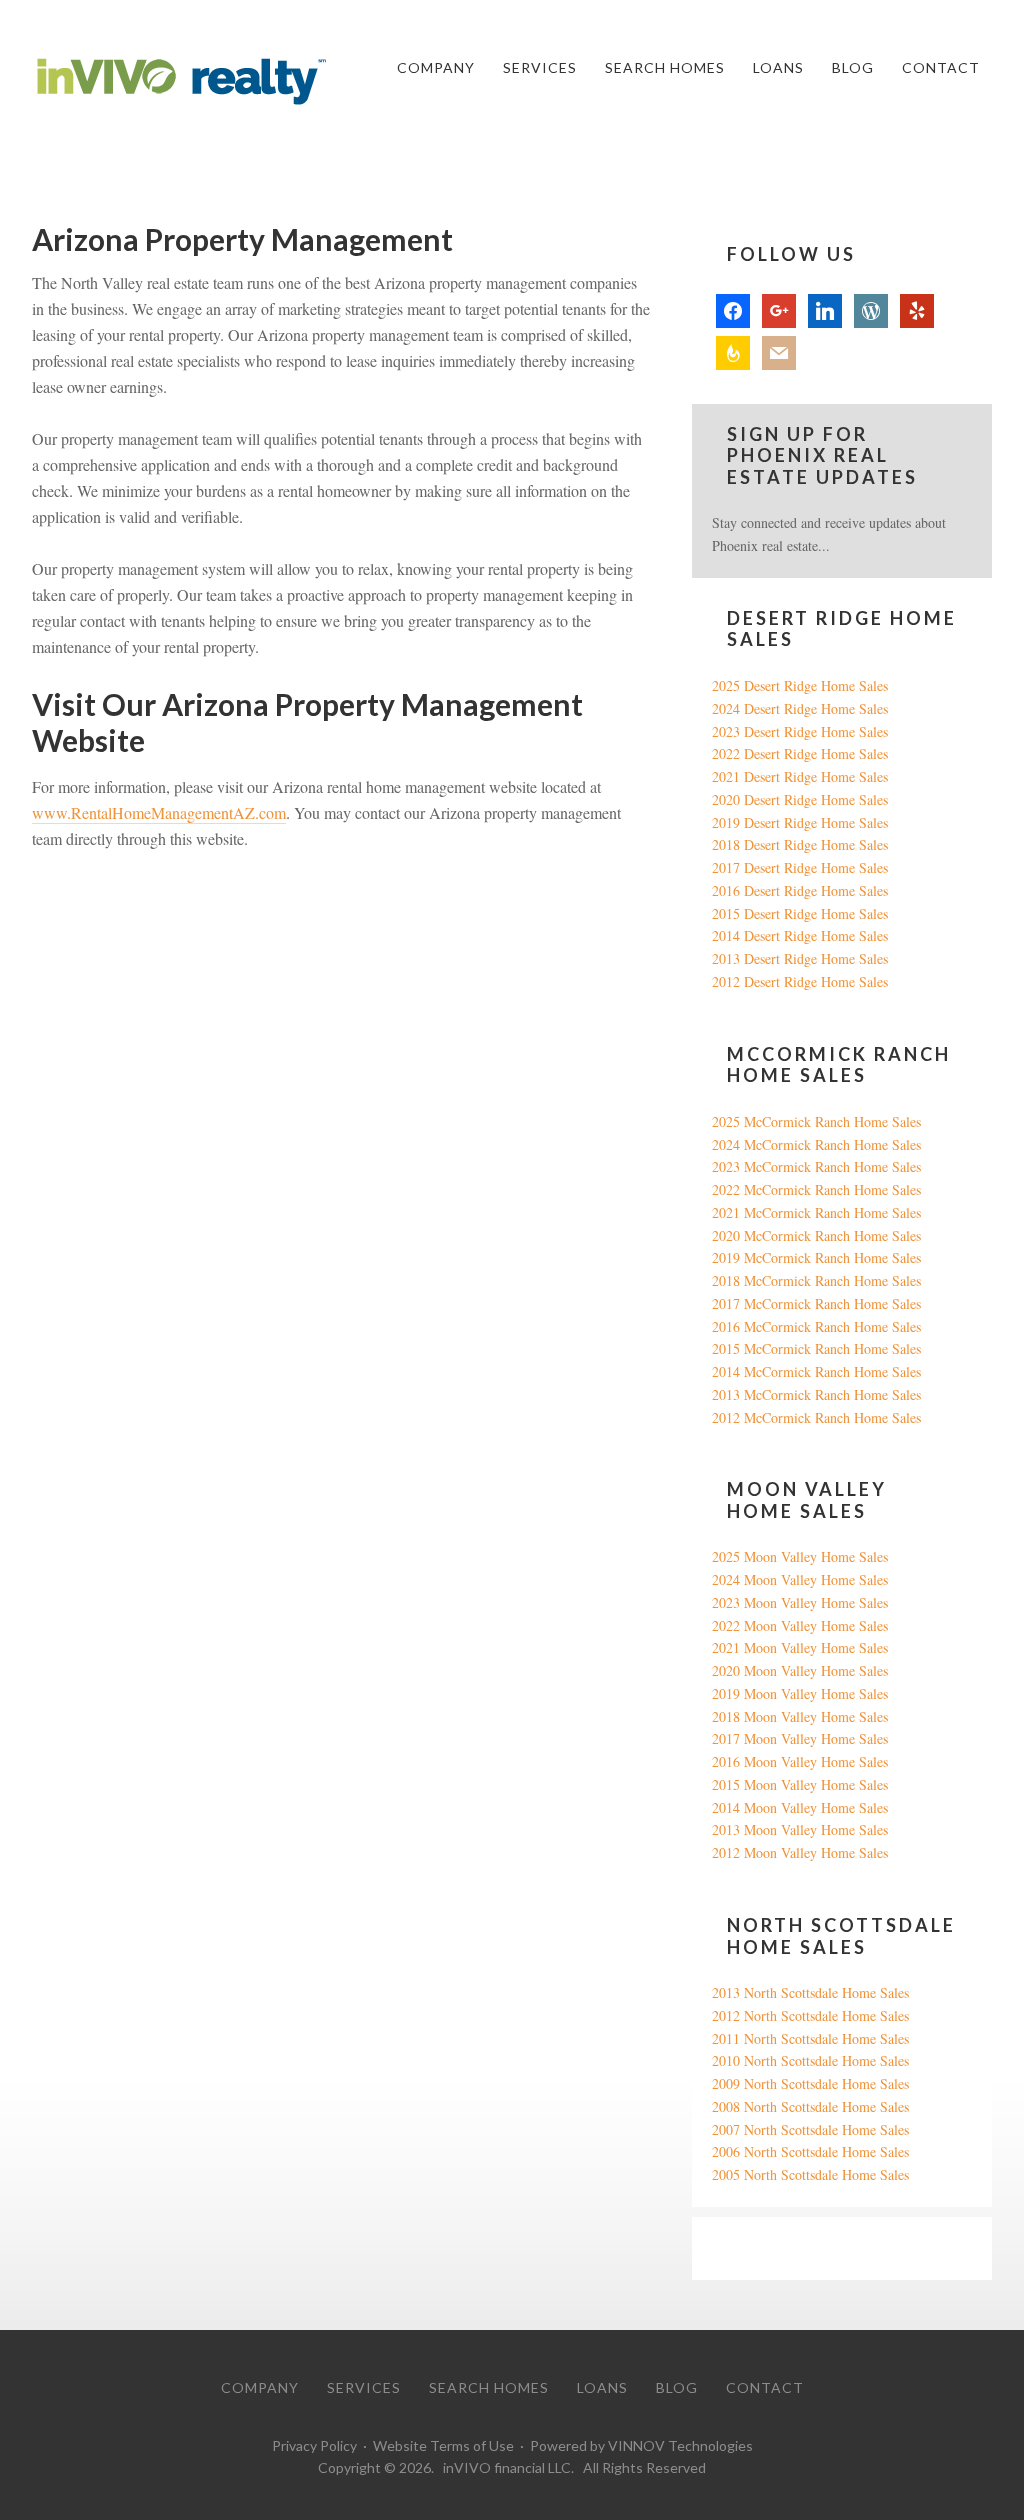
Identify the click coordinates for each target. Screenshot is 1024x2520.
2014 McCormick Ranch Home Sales (816, 1371)
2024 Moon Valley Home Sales (800, 1579)
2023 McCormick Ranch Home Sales (816, 1166)
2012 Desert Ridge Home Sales (800, 981)
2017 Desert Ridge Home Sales (800, 867)
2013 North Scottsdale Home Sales (810, 1992)
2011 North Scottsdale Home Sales (810, 2038)
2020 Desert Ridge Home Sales (800, 799)
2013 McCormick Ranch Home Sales (816, 1394)
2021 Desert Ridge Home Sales (800, 776)
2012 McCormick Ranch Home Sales (816, 1417)
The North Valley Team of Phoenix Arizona (182, 82)
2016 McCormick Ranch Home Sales (816, 1326)
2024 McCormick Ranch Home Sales (816, 1144)
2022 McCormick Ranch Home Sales (816, 1189)
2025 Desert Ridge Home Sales (800, 685)
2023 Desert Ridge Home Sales (800, 731)
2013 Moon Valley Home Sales (800, 1829)
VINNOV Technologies (680, 2445)
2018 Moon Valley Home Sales (800, 1716)
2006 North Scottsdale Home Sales (810, 2151)
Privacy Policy (314, 2445)
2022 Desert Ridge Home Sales (800, 753)
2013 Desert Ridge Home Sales (800, 958)
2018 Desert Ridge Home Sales (800, 844)
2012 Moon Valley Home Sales (800, 1852)
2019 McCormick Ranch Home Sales (816, 1257)
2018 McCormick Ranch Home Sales (816, 1280)
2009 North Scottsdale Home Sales (810, 2083)
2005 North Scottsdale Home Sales (810, 2174)
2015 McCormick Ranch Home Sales (816, 1348)
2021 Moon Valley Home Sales (800, 1647)
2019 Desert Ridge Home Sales (800, 822)
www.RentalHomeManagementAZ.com (159, 812)
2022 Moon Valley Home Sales (800, 1625)
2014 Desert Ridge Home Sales (800, 935)
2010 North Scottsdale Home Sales (810, 2060)
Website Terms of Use (443, 2445)
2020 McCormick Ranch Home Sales (816, 1235)
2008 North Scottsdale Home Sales (810, 2106)
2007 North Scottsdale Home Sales (810, 2129)
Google (732, 2247)
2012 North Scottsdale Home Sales (810, 2015)
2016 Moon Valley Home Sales (800, 1761)
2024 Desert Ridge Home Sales (800, 708)
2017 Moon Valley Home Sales (800, 1738)
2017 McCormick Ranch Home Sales (816, 1303)
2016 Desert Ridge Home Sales (800, 890)
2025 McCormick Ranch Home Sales (816, 1121)
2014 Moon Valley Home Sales (800, 1807)
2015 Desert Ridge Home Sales (800, 913)
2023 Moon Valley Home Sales (800, 1602)
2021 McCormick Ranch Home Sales (816, 1212)
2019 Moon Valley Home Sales (800, 1693)
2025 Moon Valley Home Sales (800, 1556)
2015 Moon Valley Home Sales (800, 1784)
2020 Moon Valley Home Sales (800, 1670)
